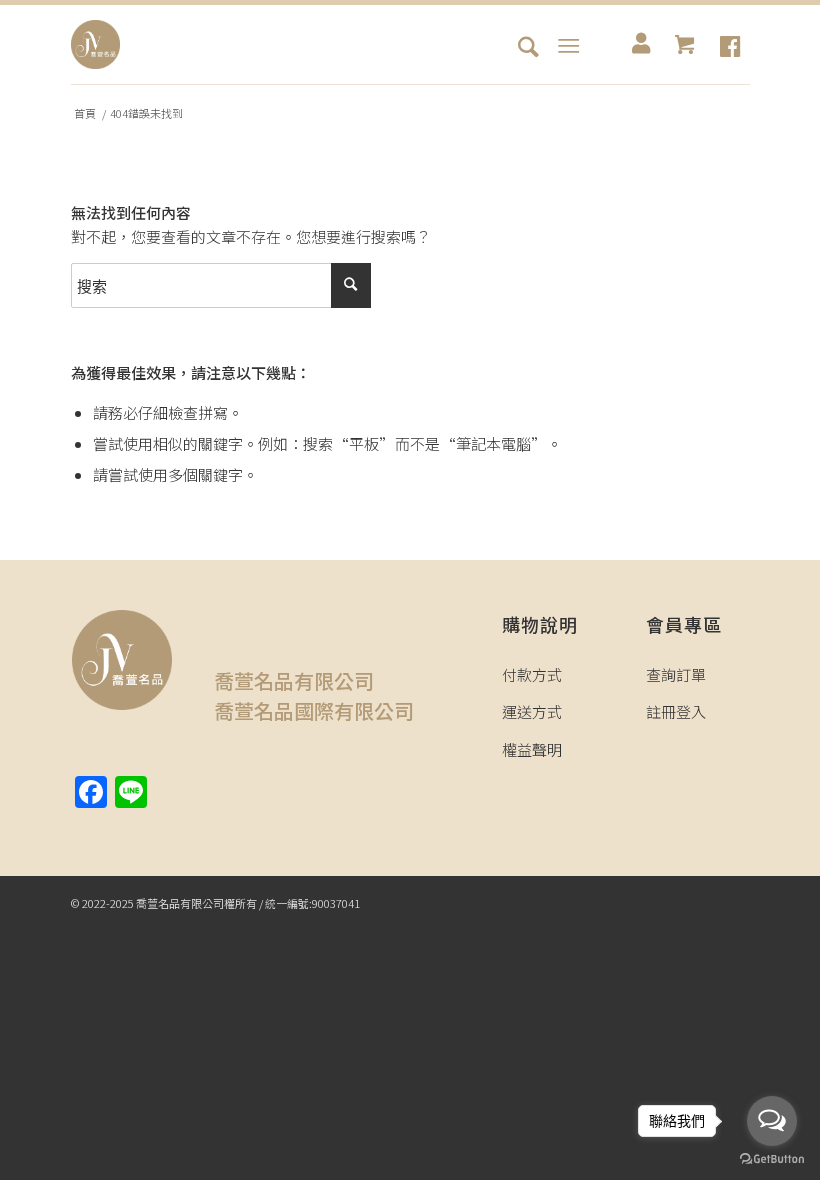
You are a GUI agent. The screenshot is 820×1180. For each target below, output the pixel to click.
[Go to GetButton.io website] (772, 1159)
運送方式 (532, 711)
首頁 (85, 113)
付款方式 (532, 674)
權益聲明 (532, 749)
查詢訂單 (676, 674)
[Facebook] (730, 46)
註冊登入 (676, 711)
